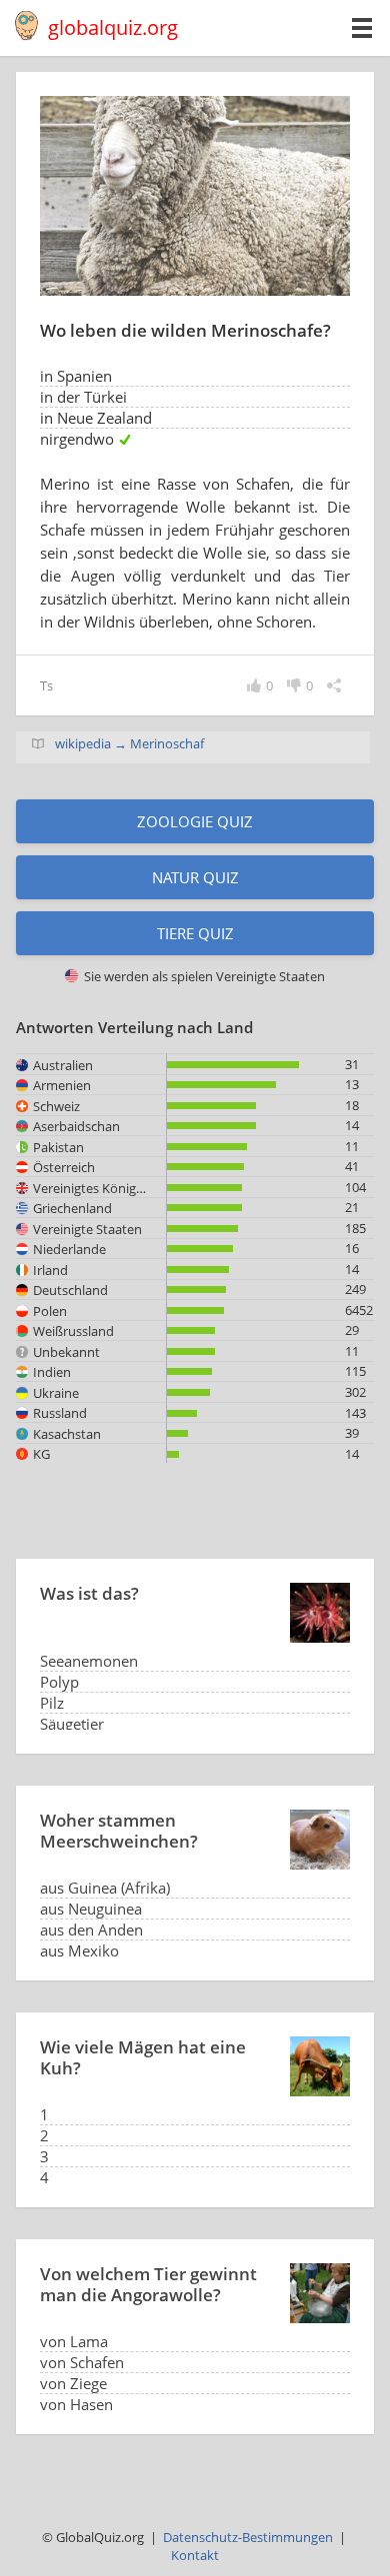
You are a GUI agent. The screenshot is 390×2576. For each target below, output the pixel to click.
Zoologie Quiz (195, 821)
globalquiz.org (113, 27)
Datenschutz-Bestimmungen (248, 2537)
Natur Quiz (195, 877)
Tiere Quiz (195, 933)
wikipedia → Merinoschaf (129, 743)
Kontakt (195, 2555)
